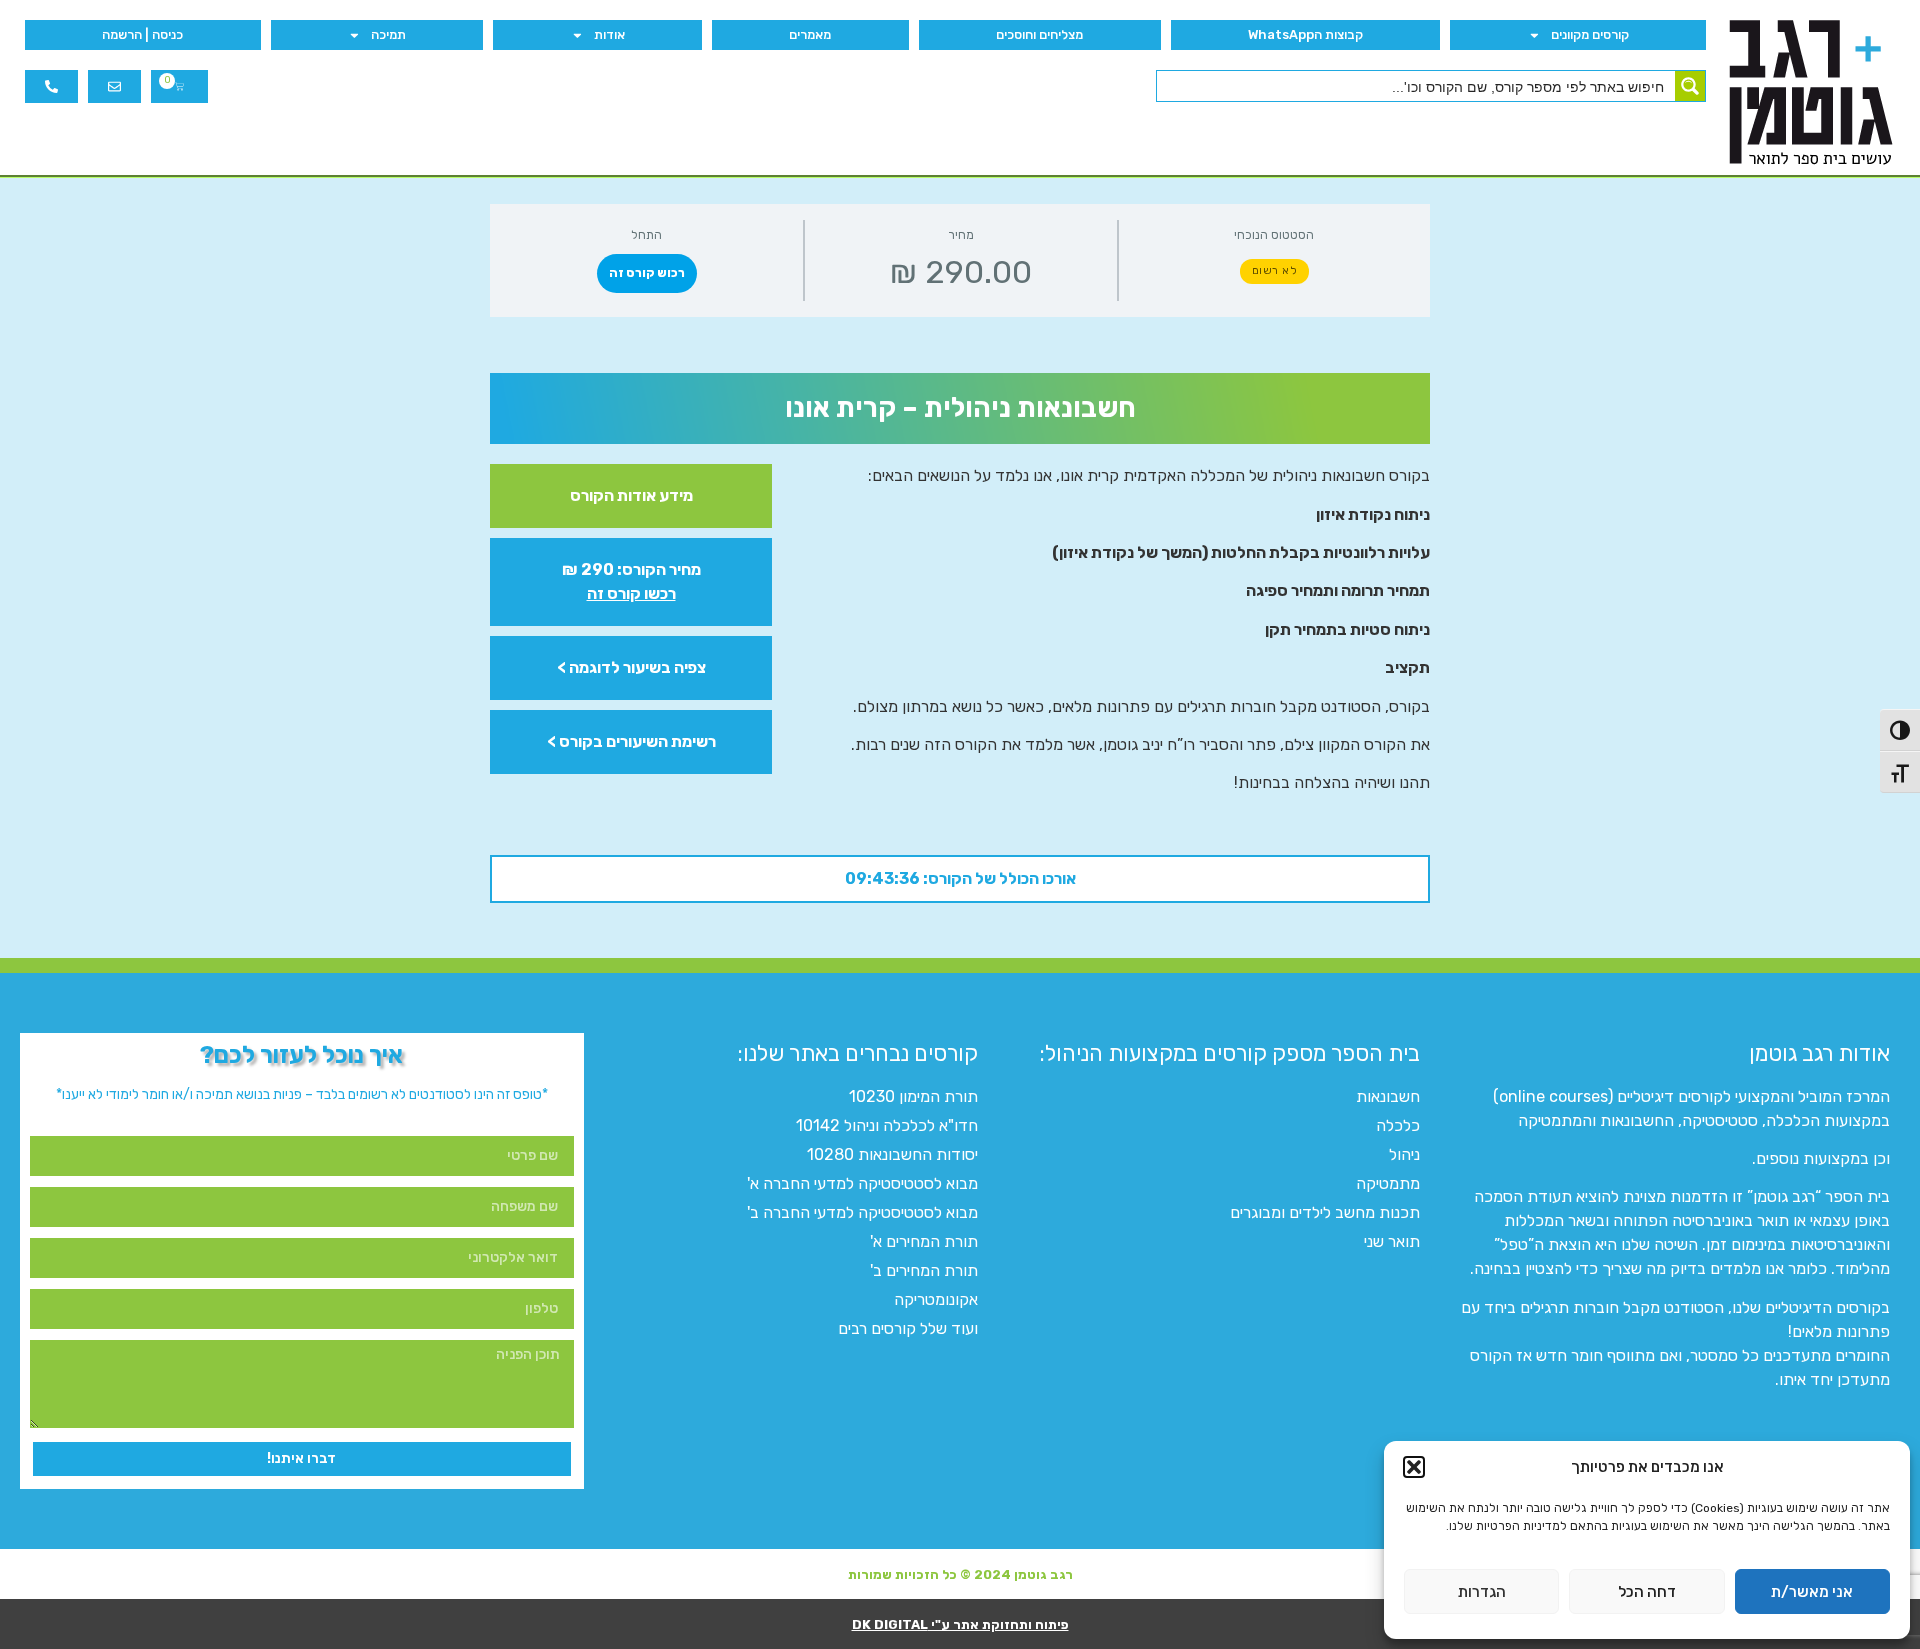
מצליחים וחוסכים (1039, 34)
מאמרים (810, 34)
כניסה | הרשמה (142, 34)
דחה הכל (1647, 1592)
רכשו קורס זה (631, 593)
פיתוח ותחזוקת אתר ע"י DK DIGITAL (960, 1624)
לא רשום (1275, 270)
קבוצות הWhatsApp (1305, 34)
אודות (609, 34)
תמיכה (388, 34)
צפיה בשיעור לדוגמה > (631, 667)
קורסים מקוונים (1590, 34)
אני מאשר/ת (1812, 1592)
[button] (1414, 1467)
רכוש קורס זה (647, 273)
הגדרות (1482, 1592)
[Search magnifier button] (1690, 86)
